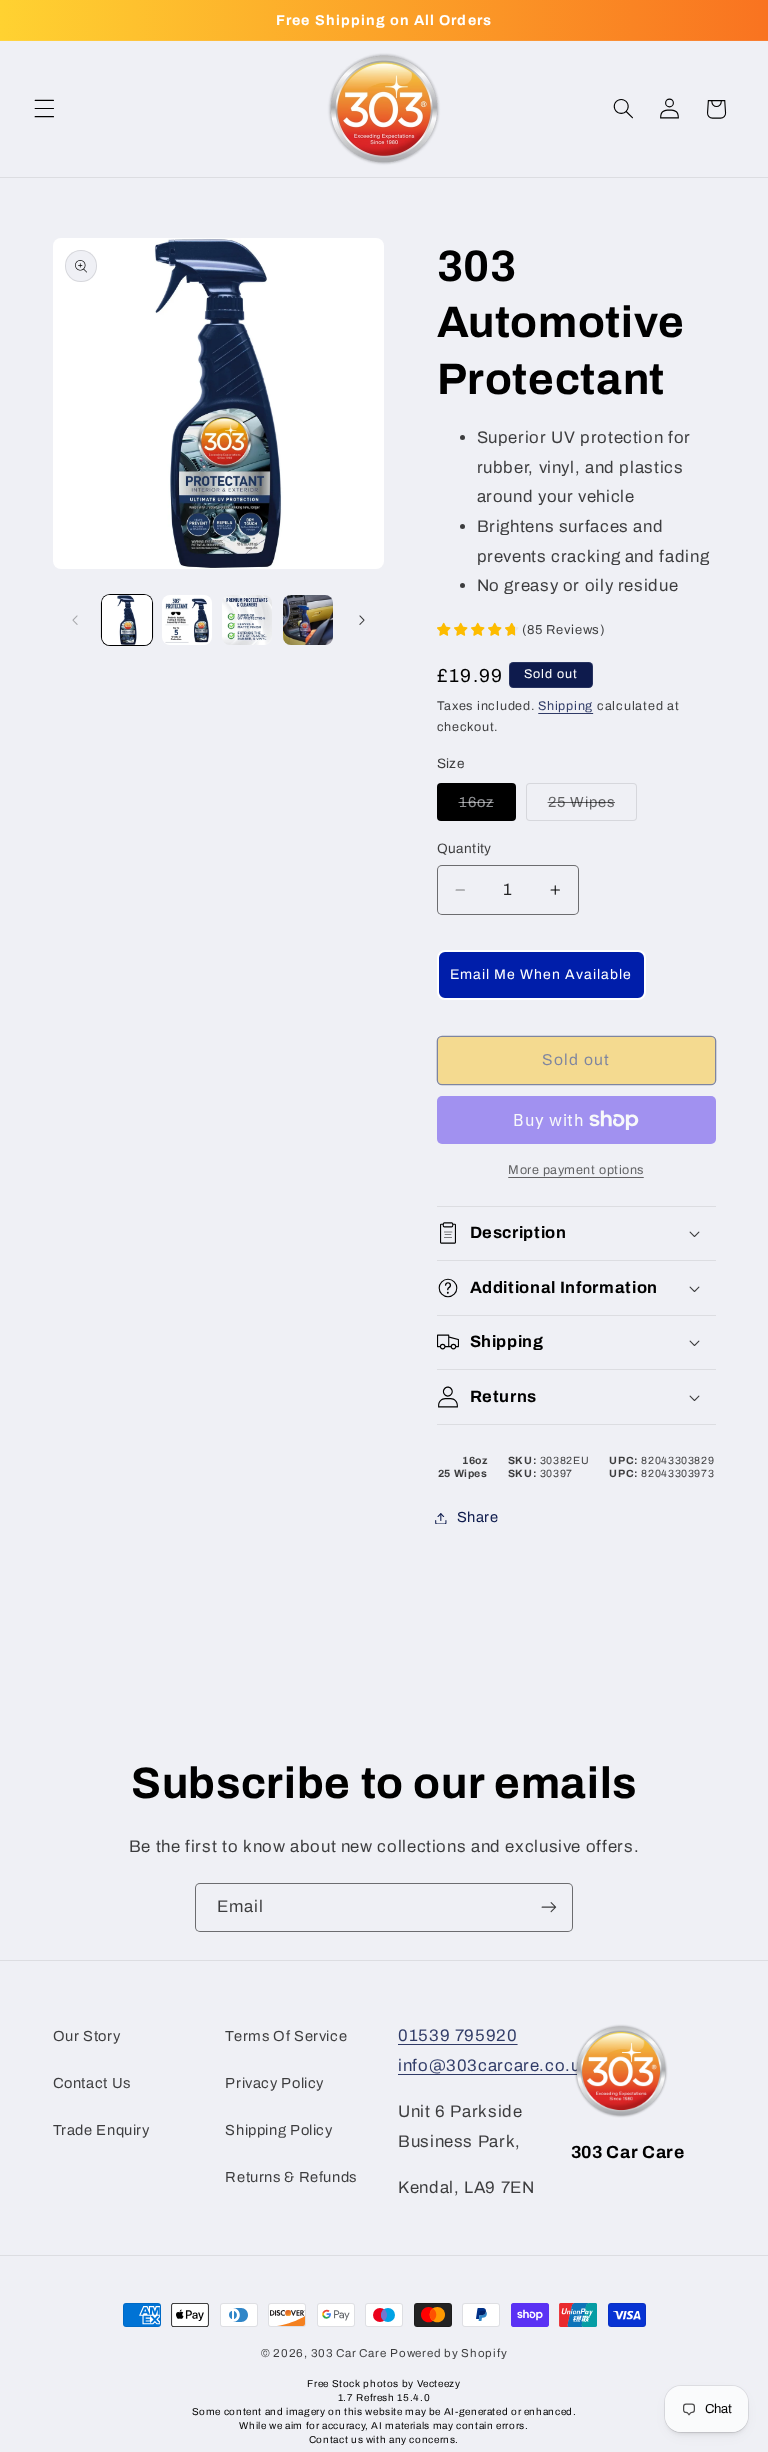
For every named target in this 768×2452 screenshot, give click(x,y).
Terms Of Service (286, 2036)
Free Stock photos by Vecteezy (383, 2383)
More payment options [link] (576, 1170)
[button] (44, 109)
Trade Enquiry (101, 2130)
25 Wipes (592, 807)
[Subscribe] (549, 1907)
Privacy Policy (274, 2083)
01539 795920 (458, 2035)
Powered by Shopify (448, 2353)
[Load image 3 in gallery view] (247, 620)
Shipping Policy (278, 2130)
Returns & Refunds (291, 2177)
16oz (487, 807)
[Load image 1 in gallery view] (127, 620)
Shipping (565, 706)
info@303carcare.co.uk (494, 2065)
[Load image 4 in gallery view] (308, 620)
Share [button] (478, 1517)
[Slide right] (362, 620)
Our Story (87, 2036)
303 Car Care (349, 2353)
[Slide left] (75, 620)
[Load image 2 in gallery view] (187, 620)
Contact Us (92, 2083)
